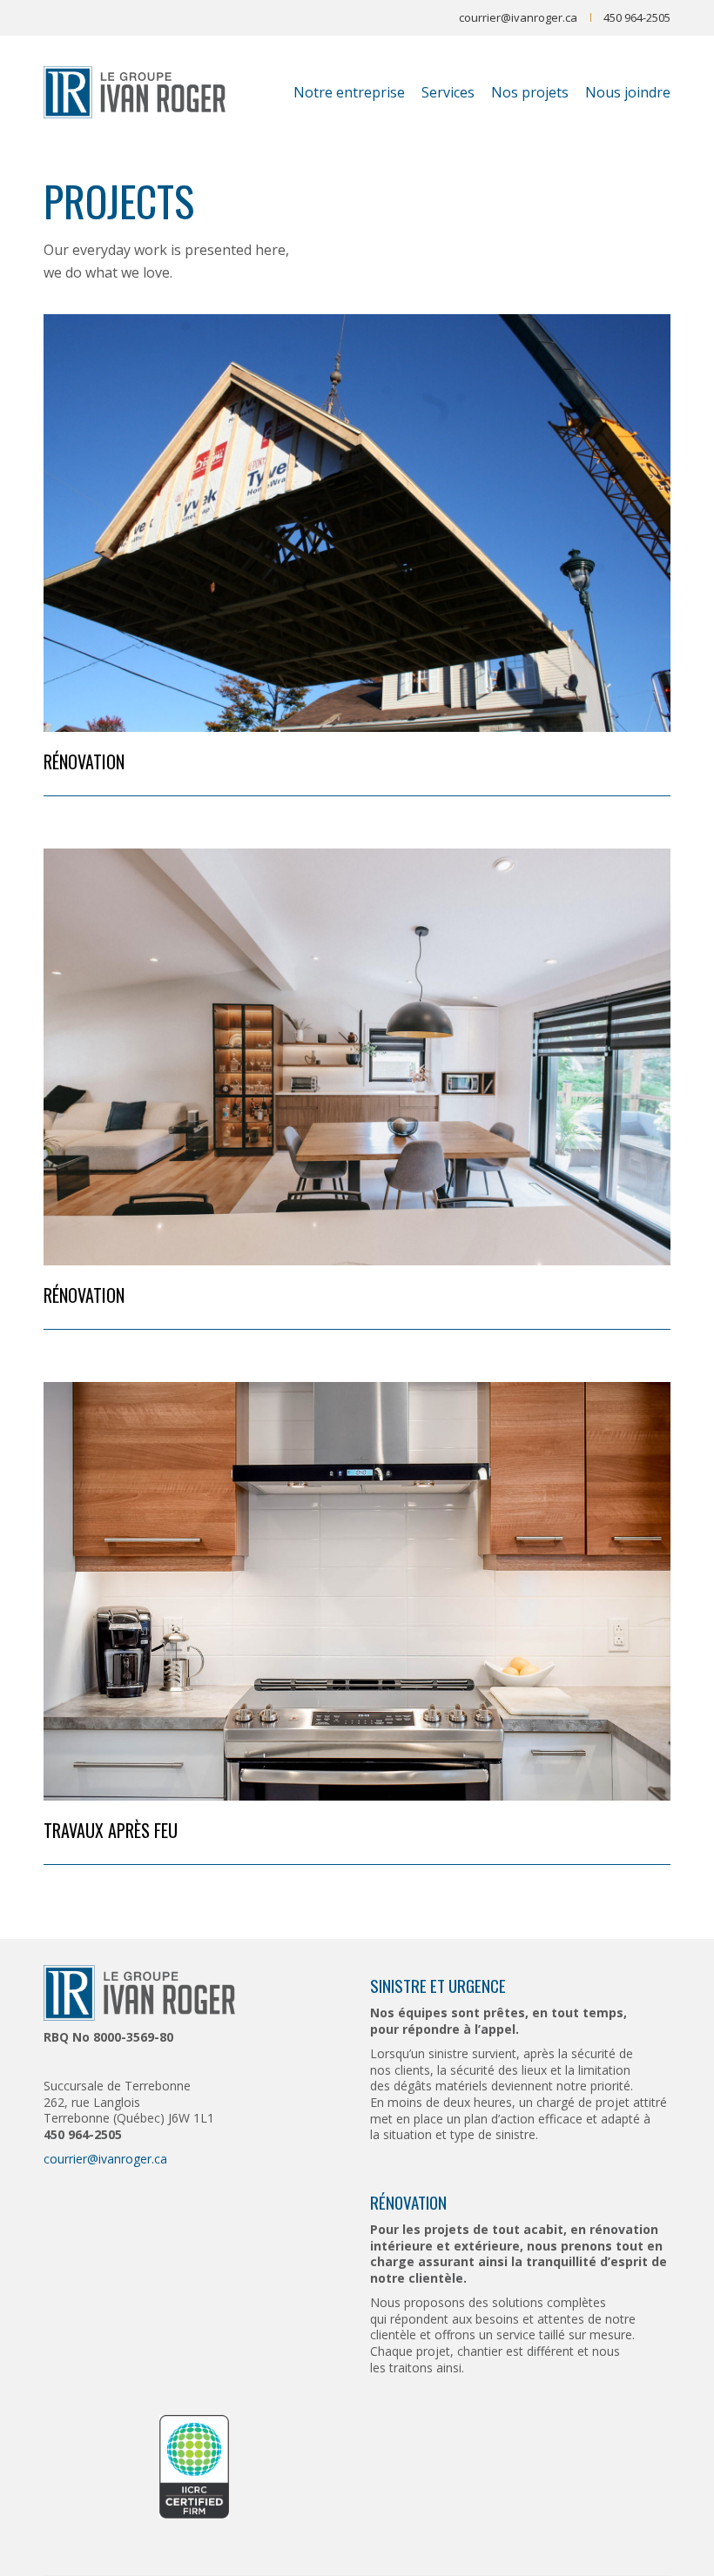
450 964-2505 (637, 17)
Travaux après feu (111, 1830)
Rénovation (84, 761)
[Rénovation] (357, 523)
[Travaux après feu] (357, 1591)
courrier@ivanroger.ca (518, 17)
